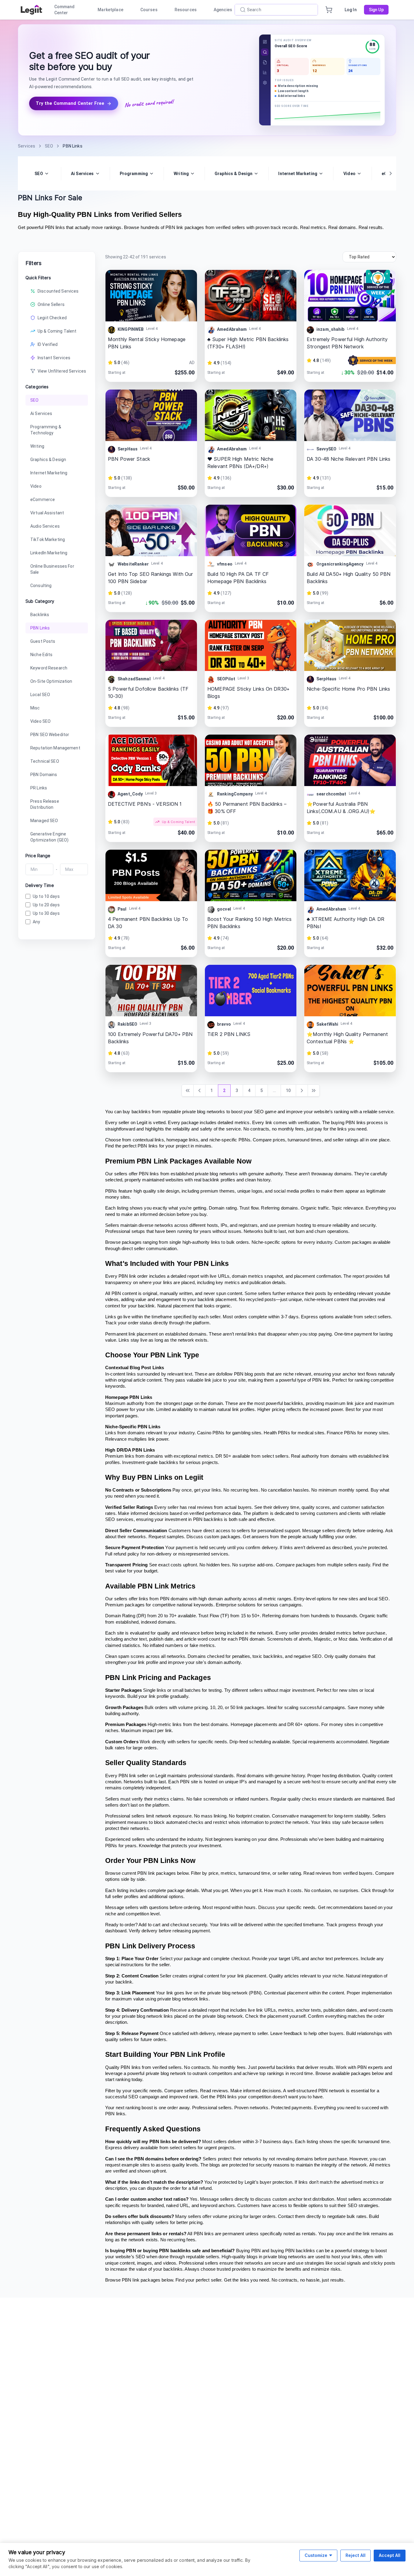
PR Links (39, 788)
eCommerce (43, 500)
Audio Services (45, 526)
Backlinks (40, 615)
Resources (186, 10)
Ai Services (41, 413)
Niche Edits (41, 655)
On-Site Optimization (51, 681)
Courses (149, 10)
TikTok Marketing (48, 539)
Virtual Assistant (47, 513)
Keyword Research (49, 668)
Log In (351, 10)
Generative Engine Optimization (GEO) (49, 837)
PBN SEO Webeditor (50, 735)
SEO (34, 400)
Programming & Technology (46, 430)
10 (288, 1090)
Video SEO (40, 721)
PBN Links (40, 628)
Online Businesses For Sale (52, 569)
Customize (316, 2555)
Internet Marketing (49, 473)
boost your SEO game (254, 1112)
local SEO (378, 1599)
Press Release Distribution (45, 804)
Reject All (356, 2555)
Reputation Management (55, 748)
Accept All (390, 2555)
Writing (37, 446)
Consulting (41, 586)
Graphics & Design (48, 460)
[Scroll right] (391, 173)
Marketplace (110, 10)
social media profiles (294, 1191)
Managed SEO (44, 821)
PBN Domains (44, 775)
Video (36, 486)
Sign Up (376, 10)
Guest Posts (43, 641)
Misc (35, 708)
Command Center (65, 10)
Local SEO (40, 695)
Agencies (223, 10)
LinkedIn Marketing (49, 553)
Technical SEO (45, 761)
